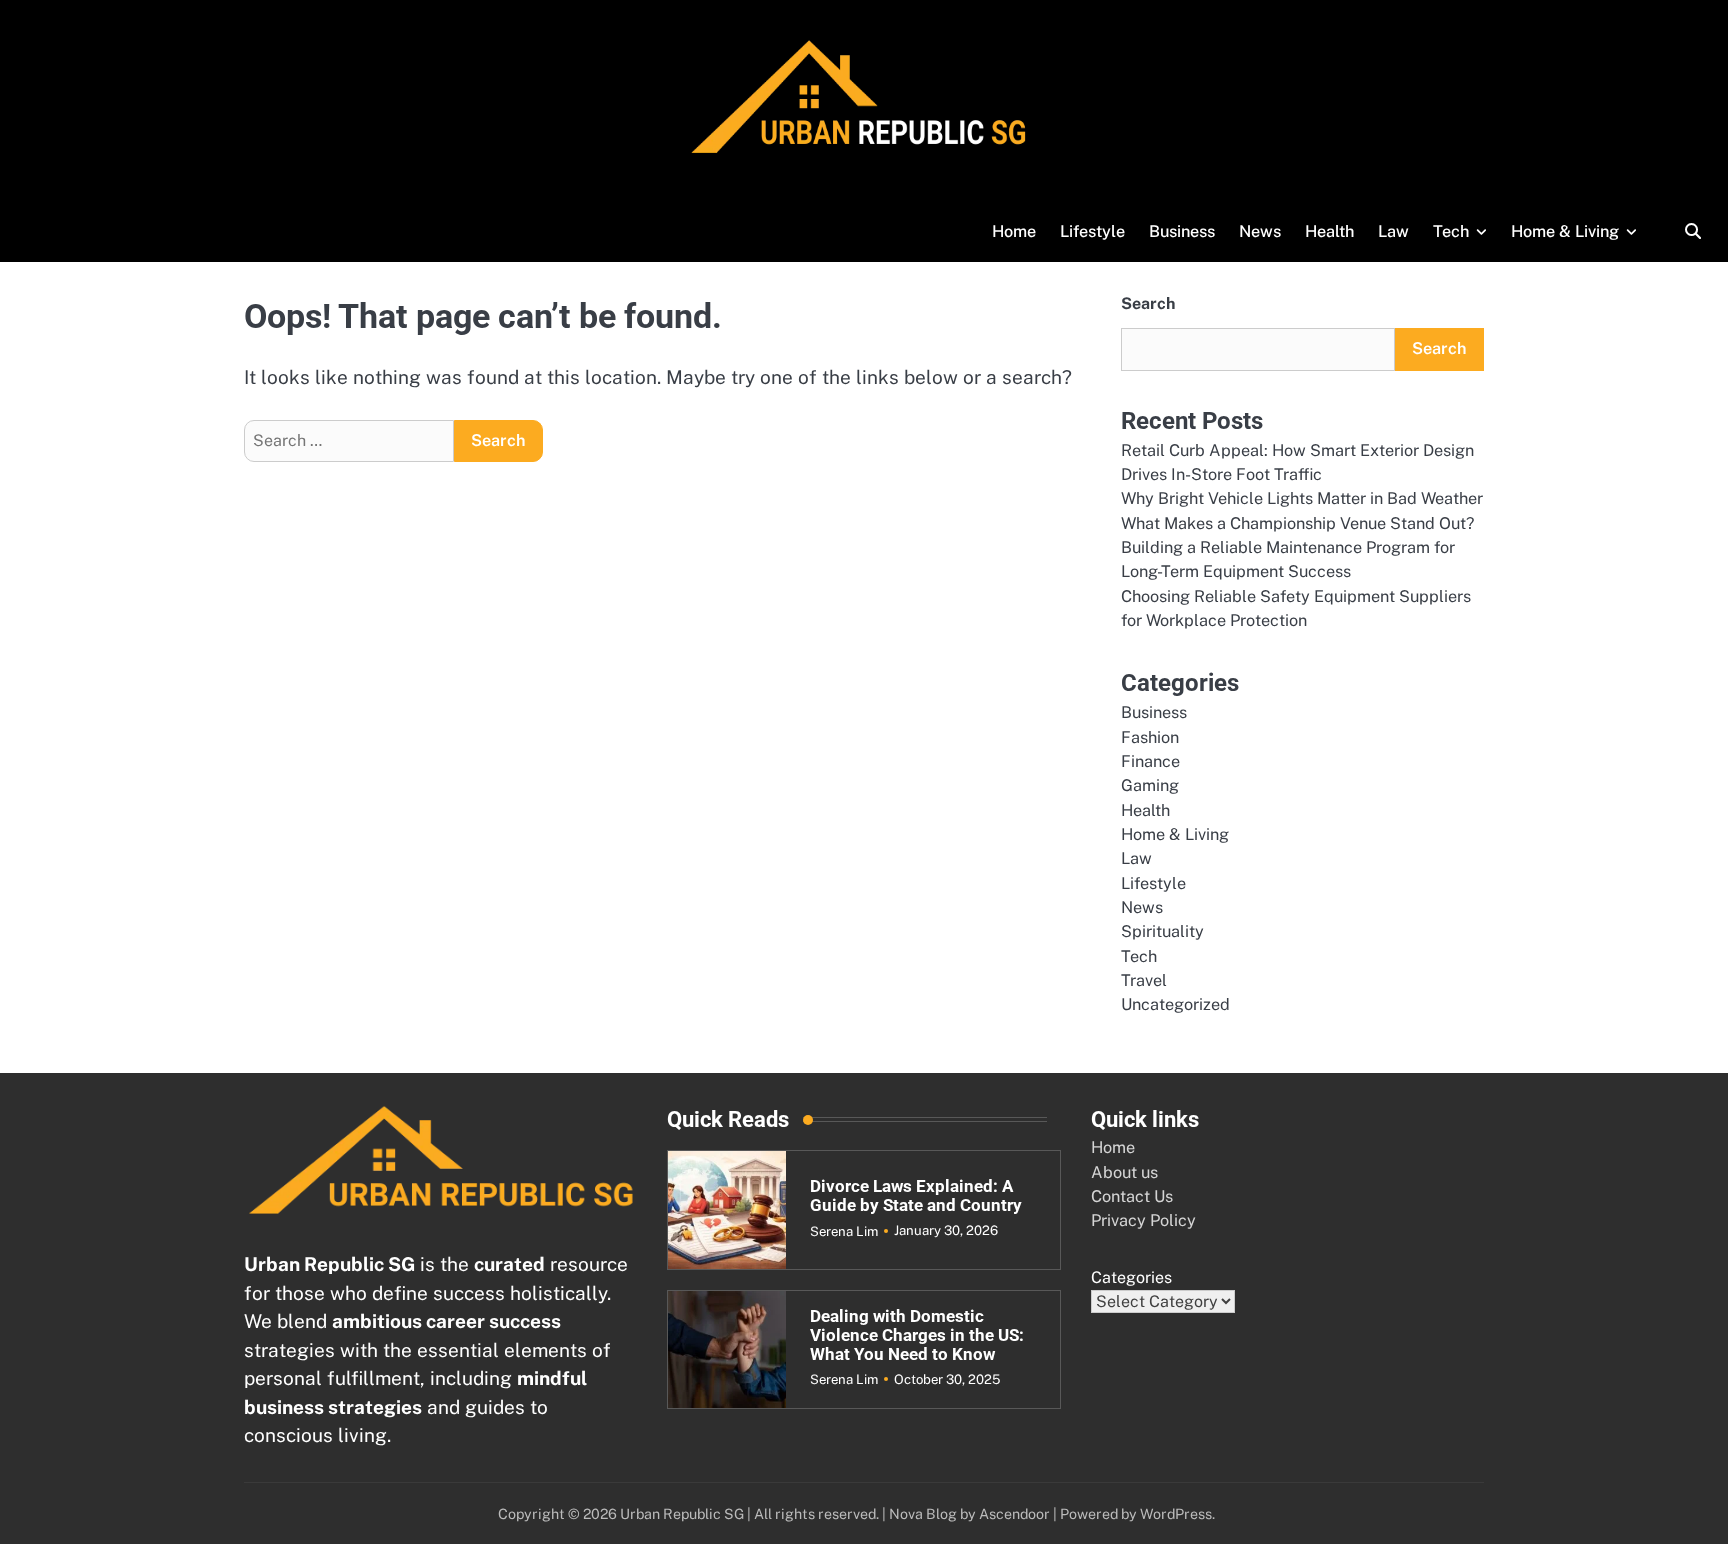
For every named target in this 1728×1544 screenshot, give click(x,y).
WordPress (1176, 1513)
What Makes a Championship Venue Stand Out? (1297, 523)
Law (1393, 231)
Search (1148, 303)
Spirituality (1162, 931)
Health (1329, 231)
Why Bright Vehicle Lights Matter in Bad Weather (1302, 498)
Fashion (1150, 737)
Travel (1144, 980)
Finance (1150, 761)
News (1260, 231)
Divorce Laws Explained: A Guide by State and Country (916, 1196)
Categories (1131, 1277)
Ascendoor (1014, 1513)
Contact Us (1132, 1196)
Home (1014, 231)
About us (1124, 1172)
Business (1182, 231)
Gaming (1150, 785)
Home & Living (1565, 231)
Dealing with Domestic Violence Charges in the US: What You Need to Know (917, 1335)
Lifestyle (1092, 231)
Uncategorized (1175, 1004)
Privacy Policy (1143, 1220)
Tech (1451, 231)
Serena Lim (844, 1231)
